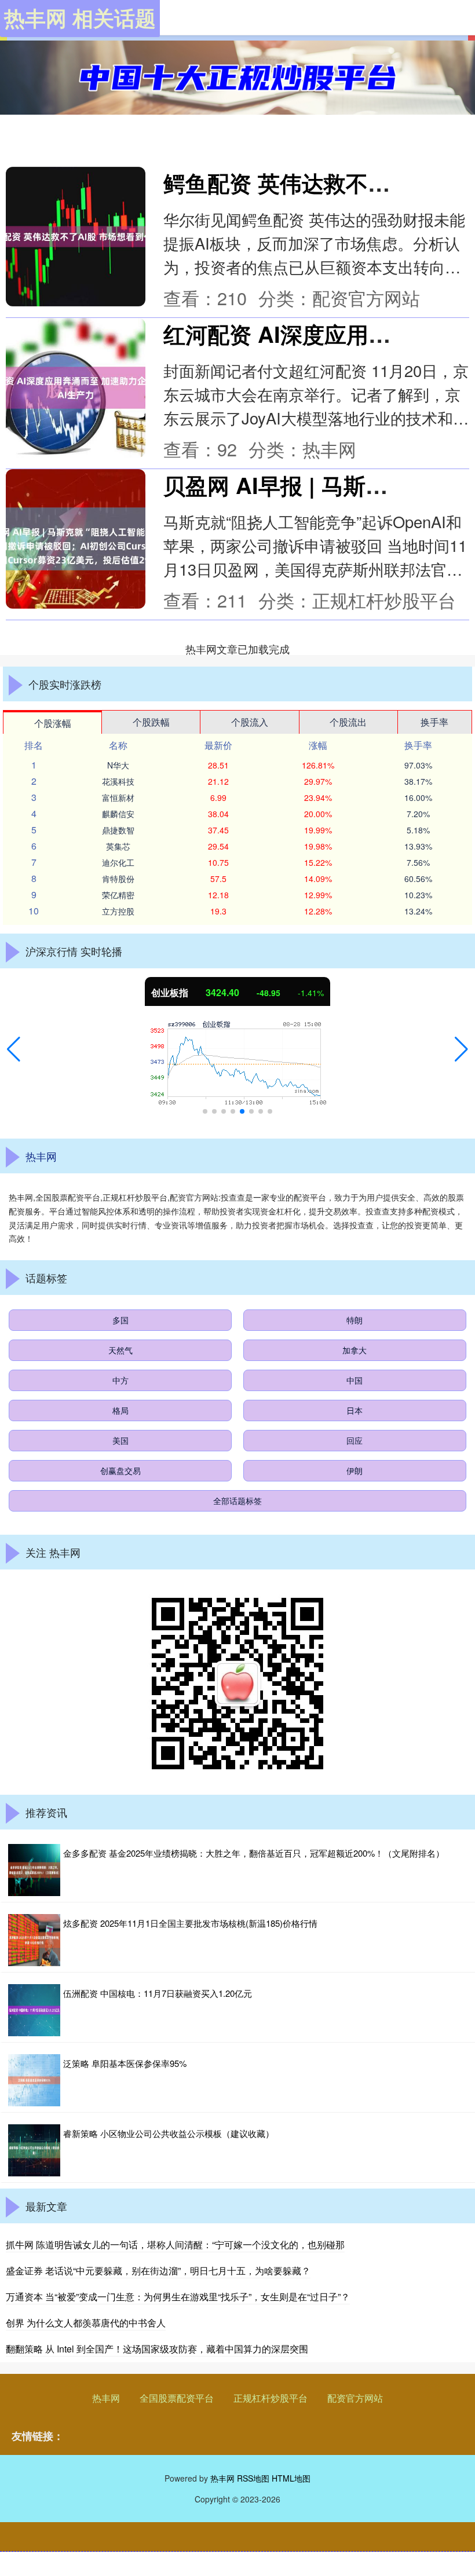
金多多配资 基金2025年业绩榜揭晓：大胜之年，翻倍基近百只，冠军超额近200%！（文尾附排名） (254, 1853)
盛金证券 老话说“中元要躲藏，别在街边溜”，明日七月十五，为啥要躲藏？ (158, 2271)
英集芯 (118, 846)
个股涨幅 (53, 723)
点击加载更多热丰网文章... (238, 649)
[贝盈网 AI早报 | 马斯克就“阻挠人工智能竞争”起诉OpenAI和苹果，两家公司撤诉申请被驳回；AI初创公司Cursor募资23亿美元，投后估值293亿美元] (76, 539)
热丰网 (106, 2398)
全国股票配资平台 (177, 2398)
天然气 (120, 1350)
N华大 (118, 765)
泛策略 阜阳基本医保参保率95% (125, 2063)
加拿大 (355, 1350)
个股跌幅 (151, 722)
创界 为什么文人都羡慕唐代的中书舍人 (86, 2323)
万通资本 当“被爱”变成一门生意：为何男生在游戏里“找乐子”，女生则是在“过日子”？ (178, 2297)
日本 (355, 1410)
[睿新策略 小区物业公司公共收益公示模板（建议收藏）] (34, 2150)
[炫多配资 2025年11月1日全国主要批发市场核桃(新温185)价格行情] (34, 1940)
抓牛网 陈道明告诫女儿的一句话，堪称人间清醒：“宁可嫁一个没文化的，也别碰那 (175, 2244)
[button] (14, 1049)
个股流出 (348, 722)
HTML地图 (291, 2478)
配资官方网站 (355, 2398)
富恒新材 (118, 797)
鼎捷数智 (118, 830)
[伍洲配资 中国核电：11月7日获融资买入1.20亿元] (34, 2010)
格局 (120, 1410)
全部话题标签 (237, 1501)
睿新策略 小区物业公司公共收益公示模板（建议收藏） (169, 2133)
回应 (355, 1440)
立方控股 (118, 911)
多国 (120, 1320)
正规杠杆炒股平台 (271, 2398)
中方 (120, 1380)
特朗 (355, 1320)
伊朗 (355, 1470)
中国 (355, 1380)
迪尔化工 (118, 862)
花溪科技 (118, 781)
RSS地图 (253, 2478)
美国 (120, 1440)
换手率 (434, 722)
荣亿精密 (118, 895)
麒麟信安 (118, 814)
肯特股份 (118, 879)
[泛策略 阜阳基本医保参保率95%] (34, 2080)
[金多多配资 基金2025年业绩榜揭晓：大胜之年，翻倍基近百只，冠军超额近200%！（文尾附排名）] (34, 1870)
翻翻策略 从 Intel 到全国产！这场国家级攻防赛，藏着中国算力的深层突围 (157, 2349)
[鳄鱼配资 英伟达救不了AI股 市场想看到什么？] (76, 237)
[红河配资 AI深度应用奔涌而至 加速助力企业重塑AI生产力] (76, 388)
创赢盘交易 (120, 1470)
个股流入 (250, 722)
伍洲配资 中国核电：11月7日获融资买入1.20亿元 (158, 1993)
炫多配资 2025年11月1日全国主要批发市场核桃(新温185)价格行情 (190, 1923)
